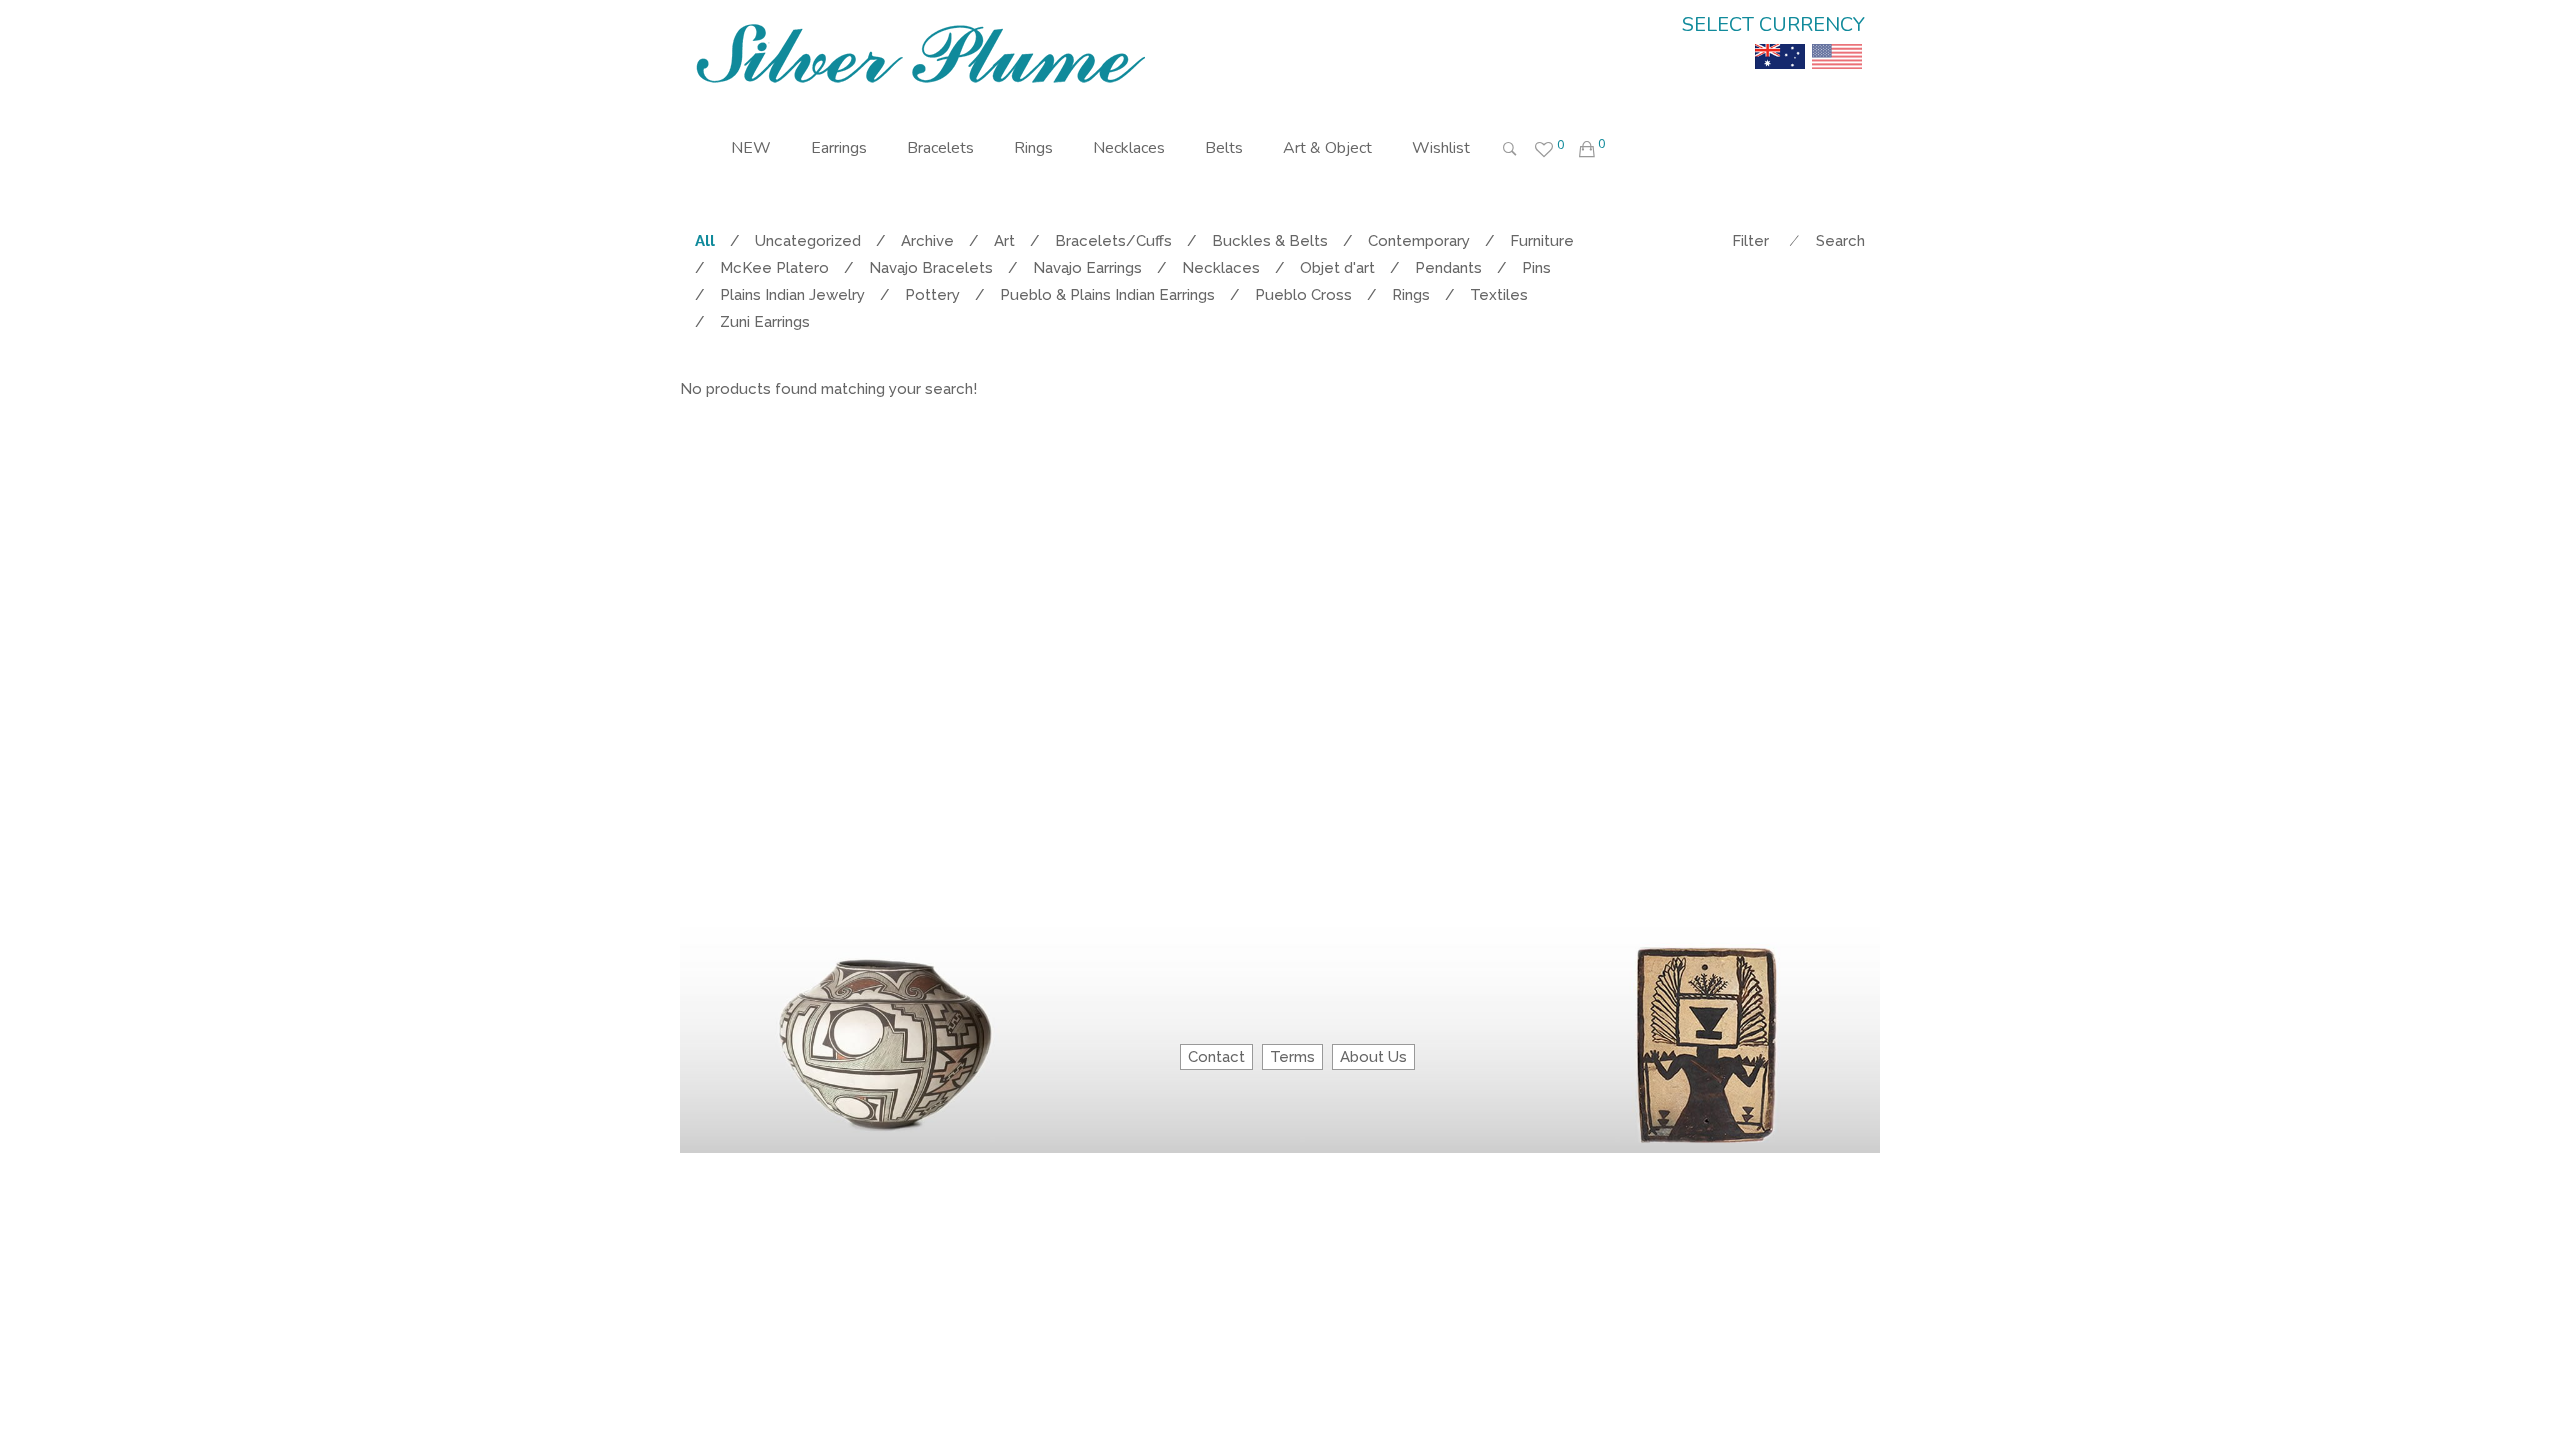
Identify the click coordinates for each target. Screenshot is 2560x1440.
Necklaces (1129, 148)
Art (1004, 241)
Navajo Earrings (1087, 268)
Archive (927, 241)
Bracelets (940, 148)
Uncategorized (808, 241)
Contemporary (1419, 241)
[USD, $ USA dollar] (1837, 42)
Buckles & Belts (1270, 241)
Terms (1292, 1057)
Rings (1033, 148)
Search (1840, 241)
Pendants (1448, 268)
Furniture (1542, 241)
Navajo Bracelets (931, 268)
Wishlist (1441, 148)
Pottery (932, 295)
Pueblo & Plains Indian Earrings (1107, 295)
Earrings (839, 148)
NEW (751, 148)
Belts (1224, 148)
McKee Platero (774, 268)
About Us (1373, 1057)
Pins (1536, 268)
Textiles (1499, 295)
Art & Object (1327, 148)
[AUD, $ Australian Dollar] (1780, 42)
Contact (1216, 1057)
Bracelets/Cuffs (1113, 241)
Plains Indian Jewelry (792, 295)
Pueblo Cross (1303, 295)
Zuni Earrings (765, 322)
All (705, 241)
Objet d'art (1337, 268)
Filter (1750, 241)
